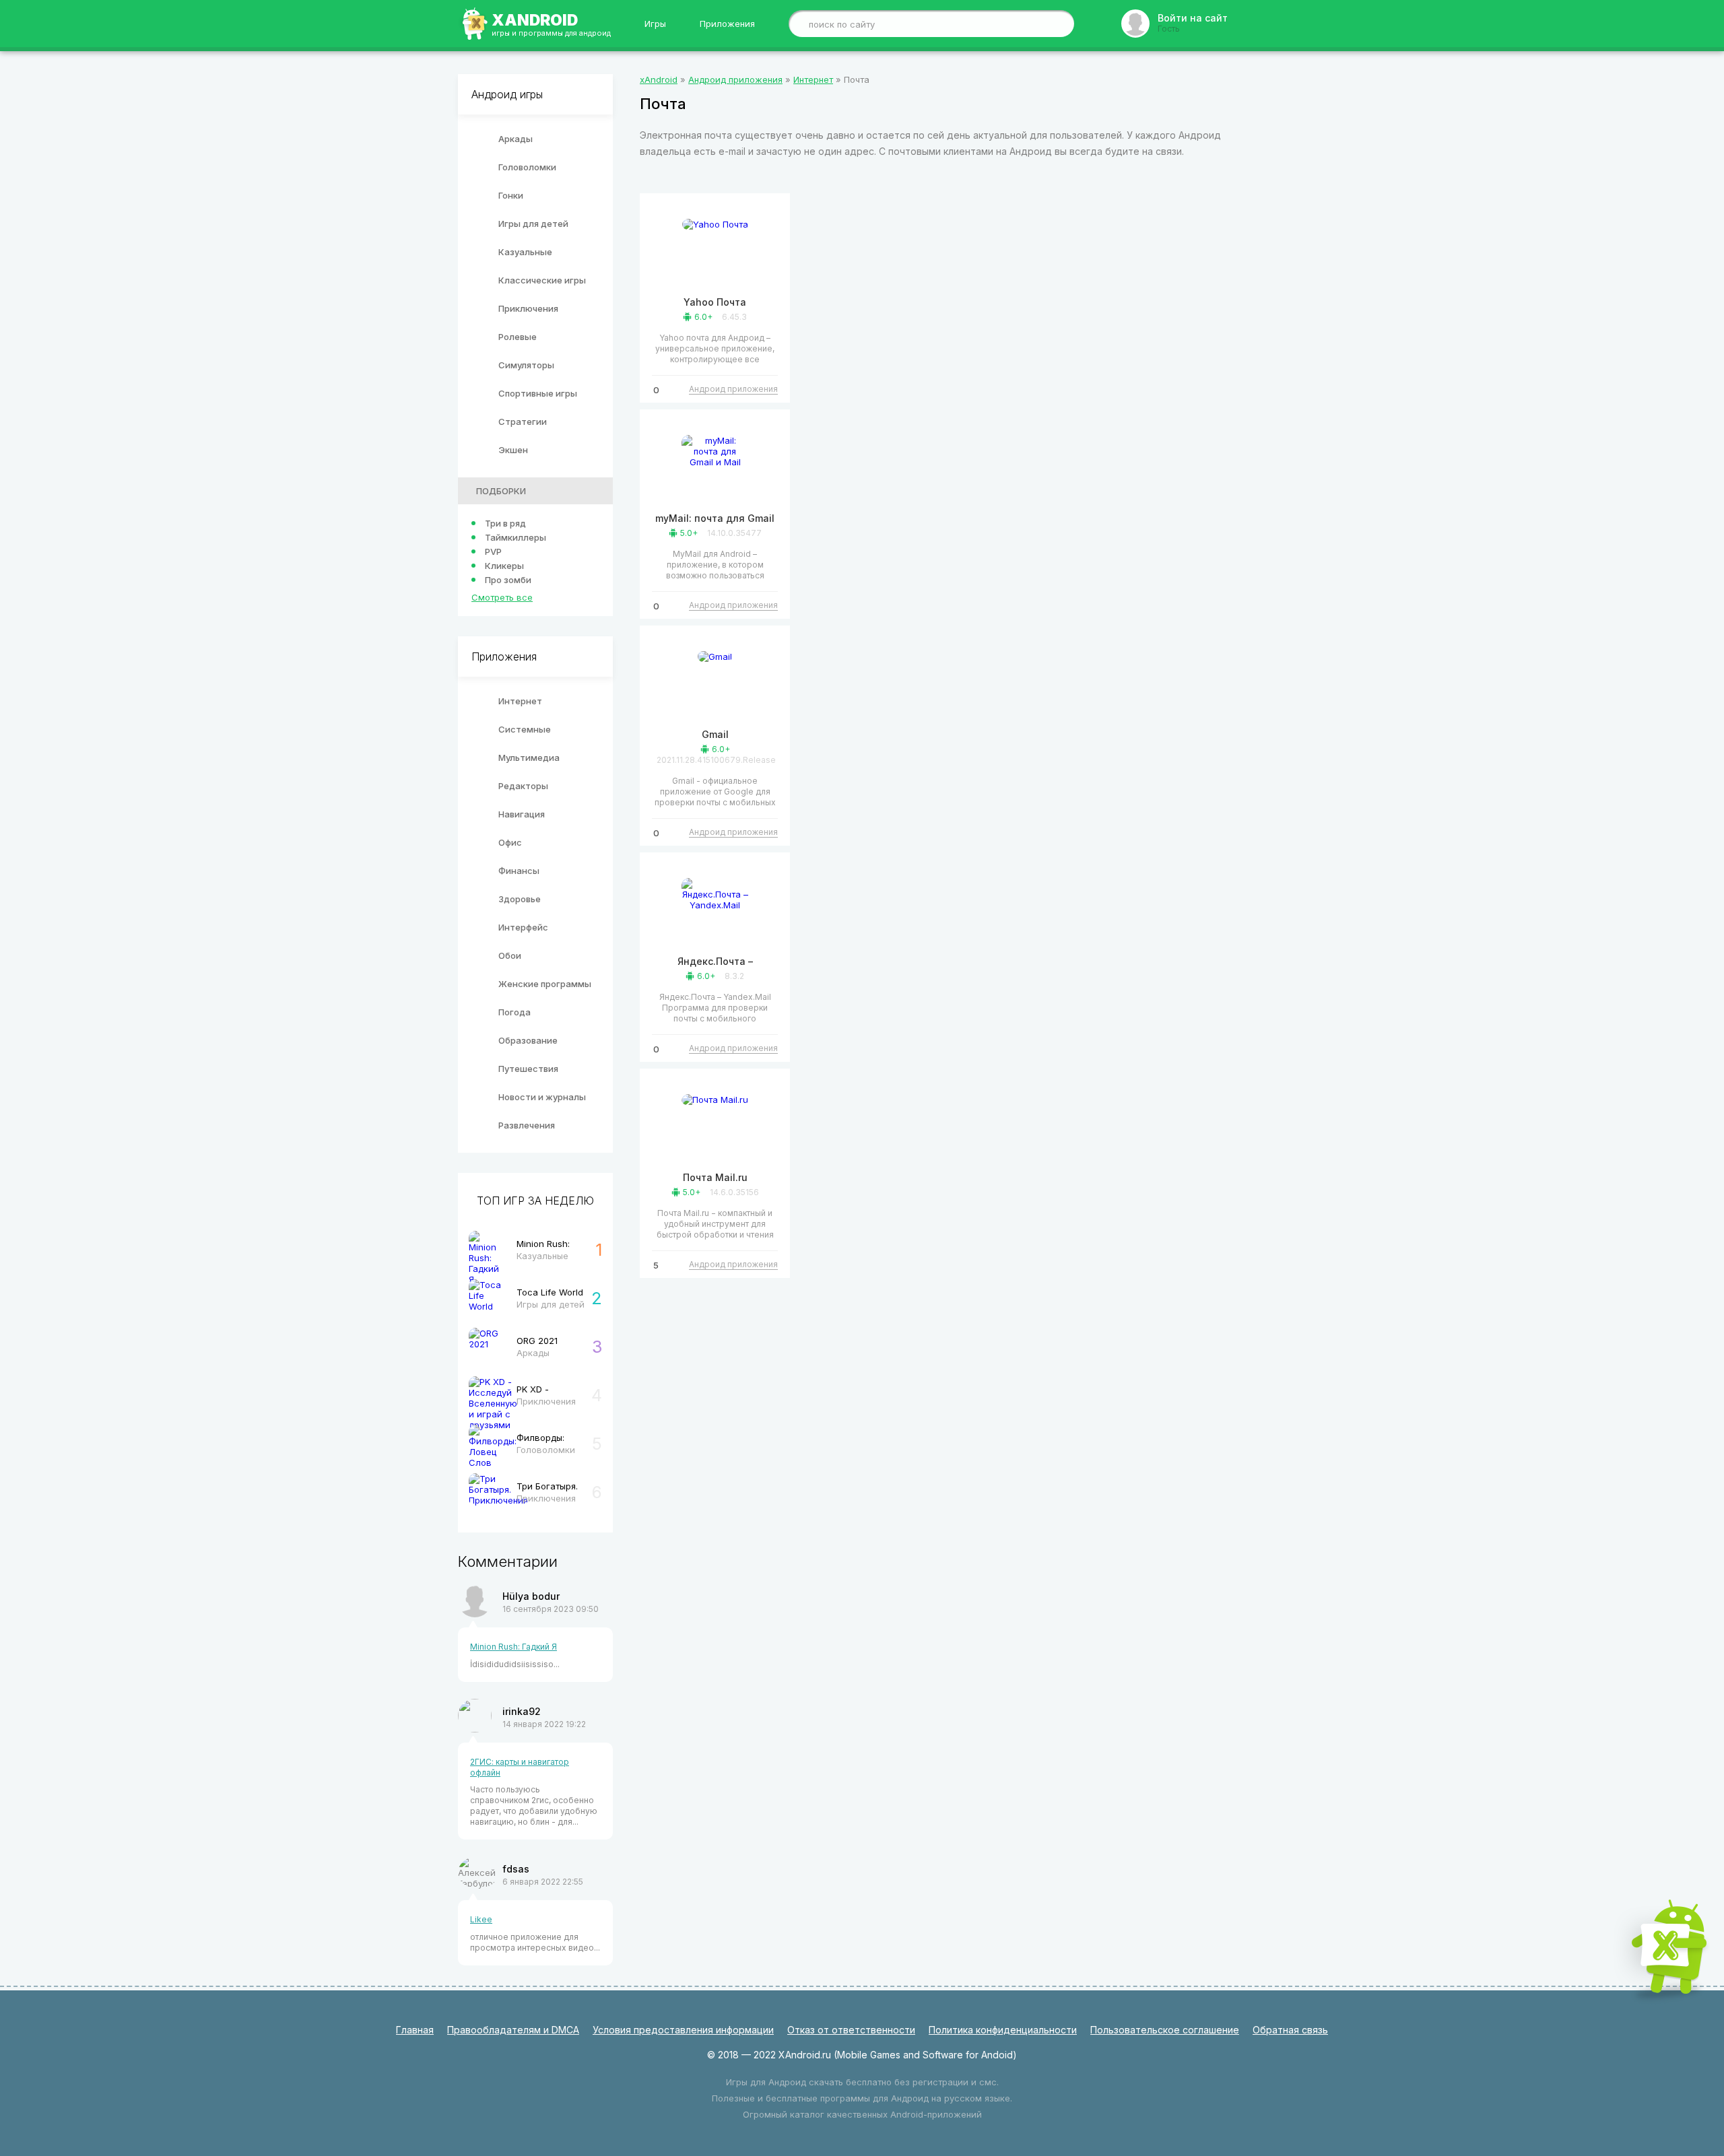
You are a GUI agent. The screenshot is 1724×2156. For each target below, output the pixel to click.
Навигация (522, 814)
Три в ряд (505, 523)
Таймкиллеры (516, 537)
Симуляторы (526, 365)
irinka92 (522, 1711)
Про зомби (508, 580)
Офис (510, 842)
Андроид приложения (733, 389)
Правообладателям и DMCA (513, 2030)
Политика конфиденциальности (1003, 2030)
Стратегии (523, 422)
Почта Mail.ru (715, 1177)
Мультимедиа (529, 757)
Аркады (516, 139)
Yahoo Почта (715, 302)
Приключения (528, 308)
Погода (515, 1012)
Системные (525, 729)
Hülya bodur (531, 1596)
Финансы (519, 871)
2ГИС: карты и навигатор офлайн (520, 1767)
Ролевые (518, 337)
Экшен (513, 450)
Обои (510, 955)
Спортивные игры (538, 393)
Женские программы (545, 984)
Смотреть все (502, 597)
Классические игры (542, 280)
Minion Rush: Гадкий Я (513, 1647)
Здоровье (520, 899)
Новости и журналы (542, 1097)
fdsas (516, 1869)
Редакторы (523, 786)
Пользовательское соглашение (1165, 2030)
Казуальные (525, 252)
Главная (415, 2030)
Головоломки (527, 167)
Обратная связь (1290, 2030)
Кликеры (504, 566)
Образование (528, 1040)
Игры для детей (533, 224)
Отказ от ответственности (851, 2030)
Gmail (715, 734)
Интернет (520, 701)
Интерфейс (523, 927)
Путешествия (528, 1069)
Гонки (511, 195)
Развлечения (527, 1125)
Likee (481, 1919)
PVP (493, 551)
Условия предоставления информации (683, 2030)
